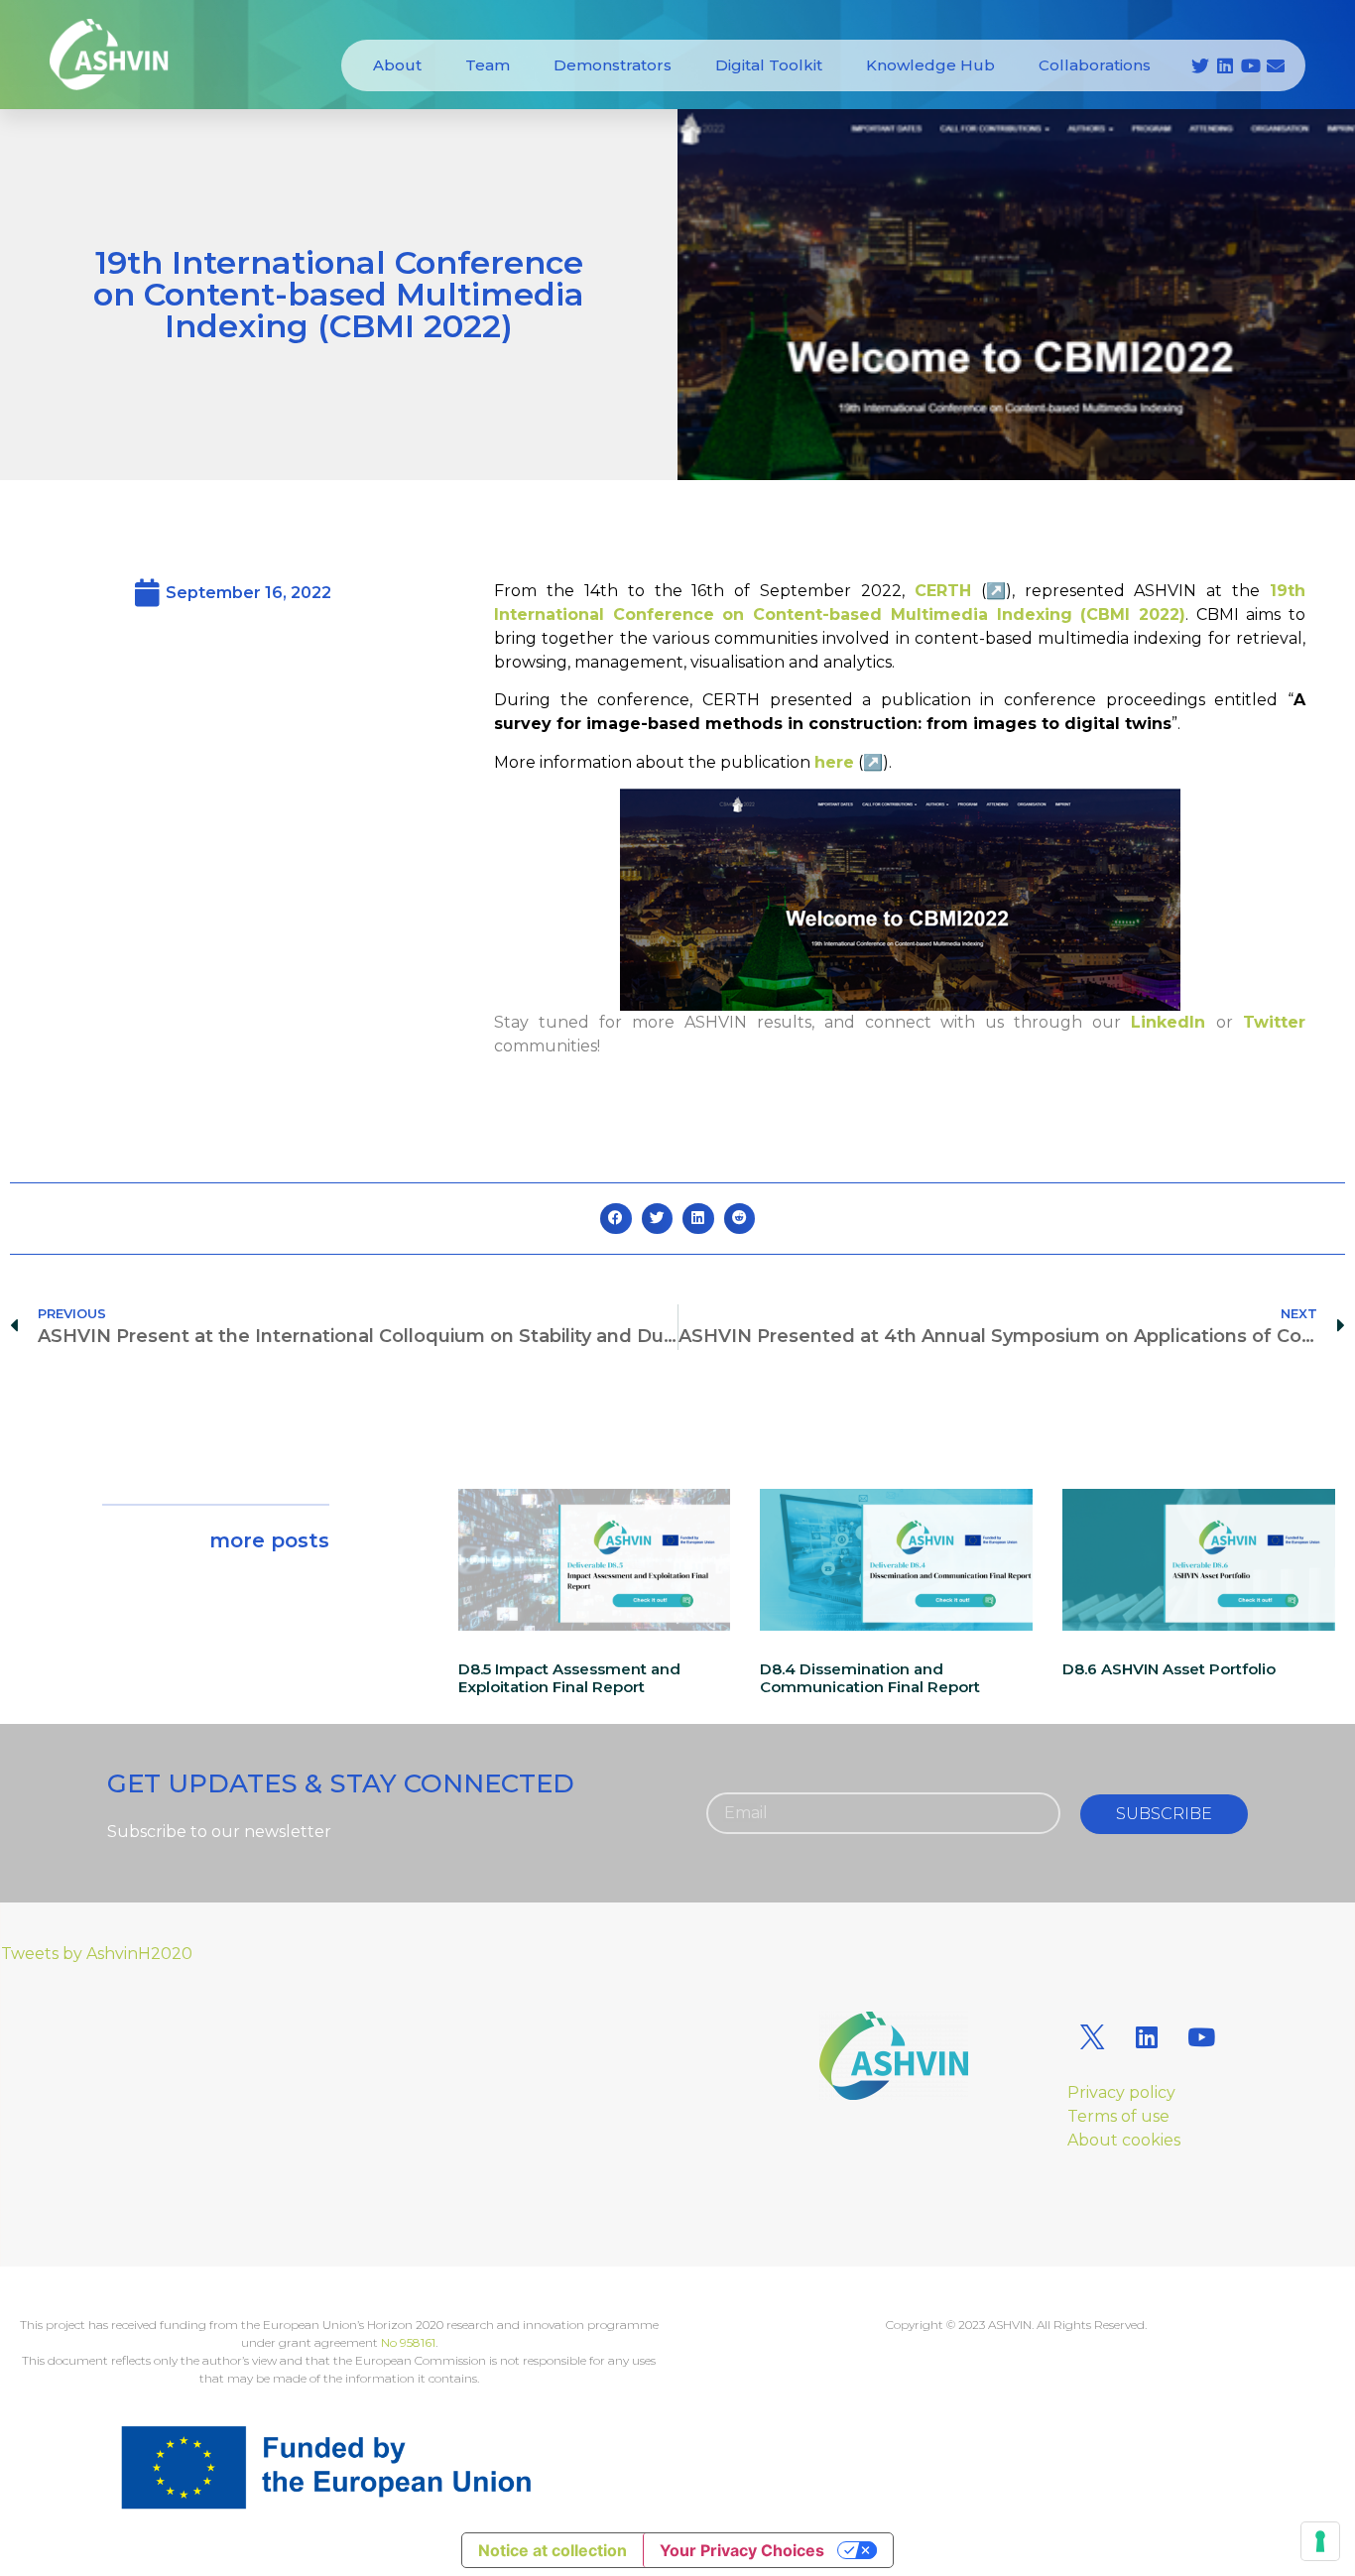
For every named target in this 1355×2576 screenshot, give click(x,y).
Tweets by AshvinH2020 (97, 1954)
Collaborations (1095, 65)
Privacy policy (1121, 2092)
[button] (616, 1219)
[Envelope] (1276, 65)
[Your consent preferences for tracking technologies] (1320, 2541)
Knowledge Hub (930, 65)
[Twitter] (1200, 65)
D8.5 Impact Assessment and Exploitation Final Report (569, 1678)
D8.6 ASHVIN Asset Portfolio (1169, 1669)
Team (488, 65)
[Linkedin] (1225, 65)
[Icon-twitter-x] (1092, 2036)
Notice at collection (553, 2550)
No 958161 (408, 2342)
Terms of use (1118, 2116)
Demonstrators (613, 65)
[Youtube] (1251, 65)
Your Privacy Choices (742, 2550)
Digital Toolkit (769, 65)
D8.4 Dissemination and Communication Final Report (870, 1678)
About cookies (1124, 2140)
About (397, 65)
